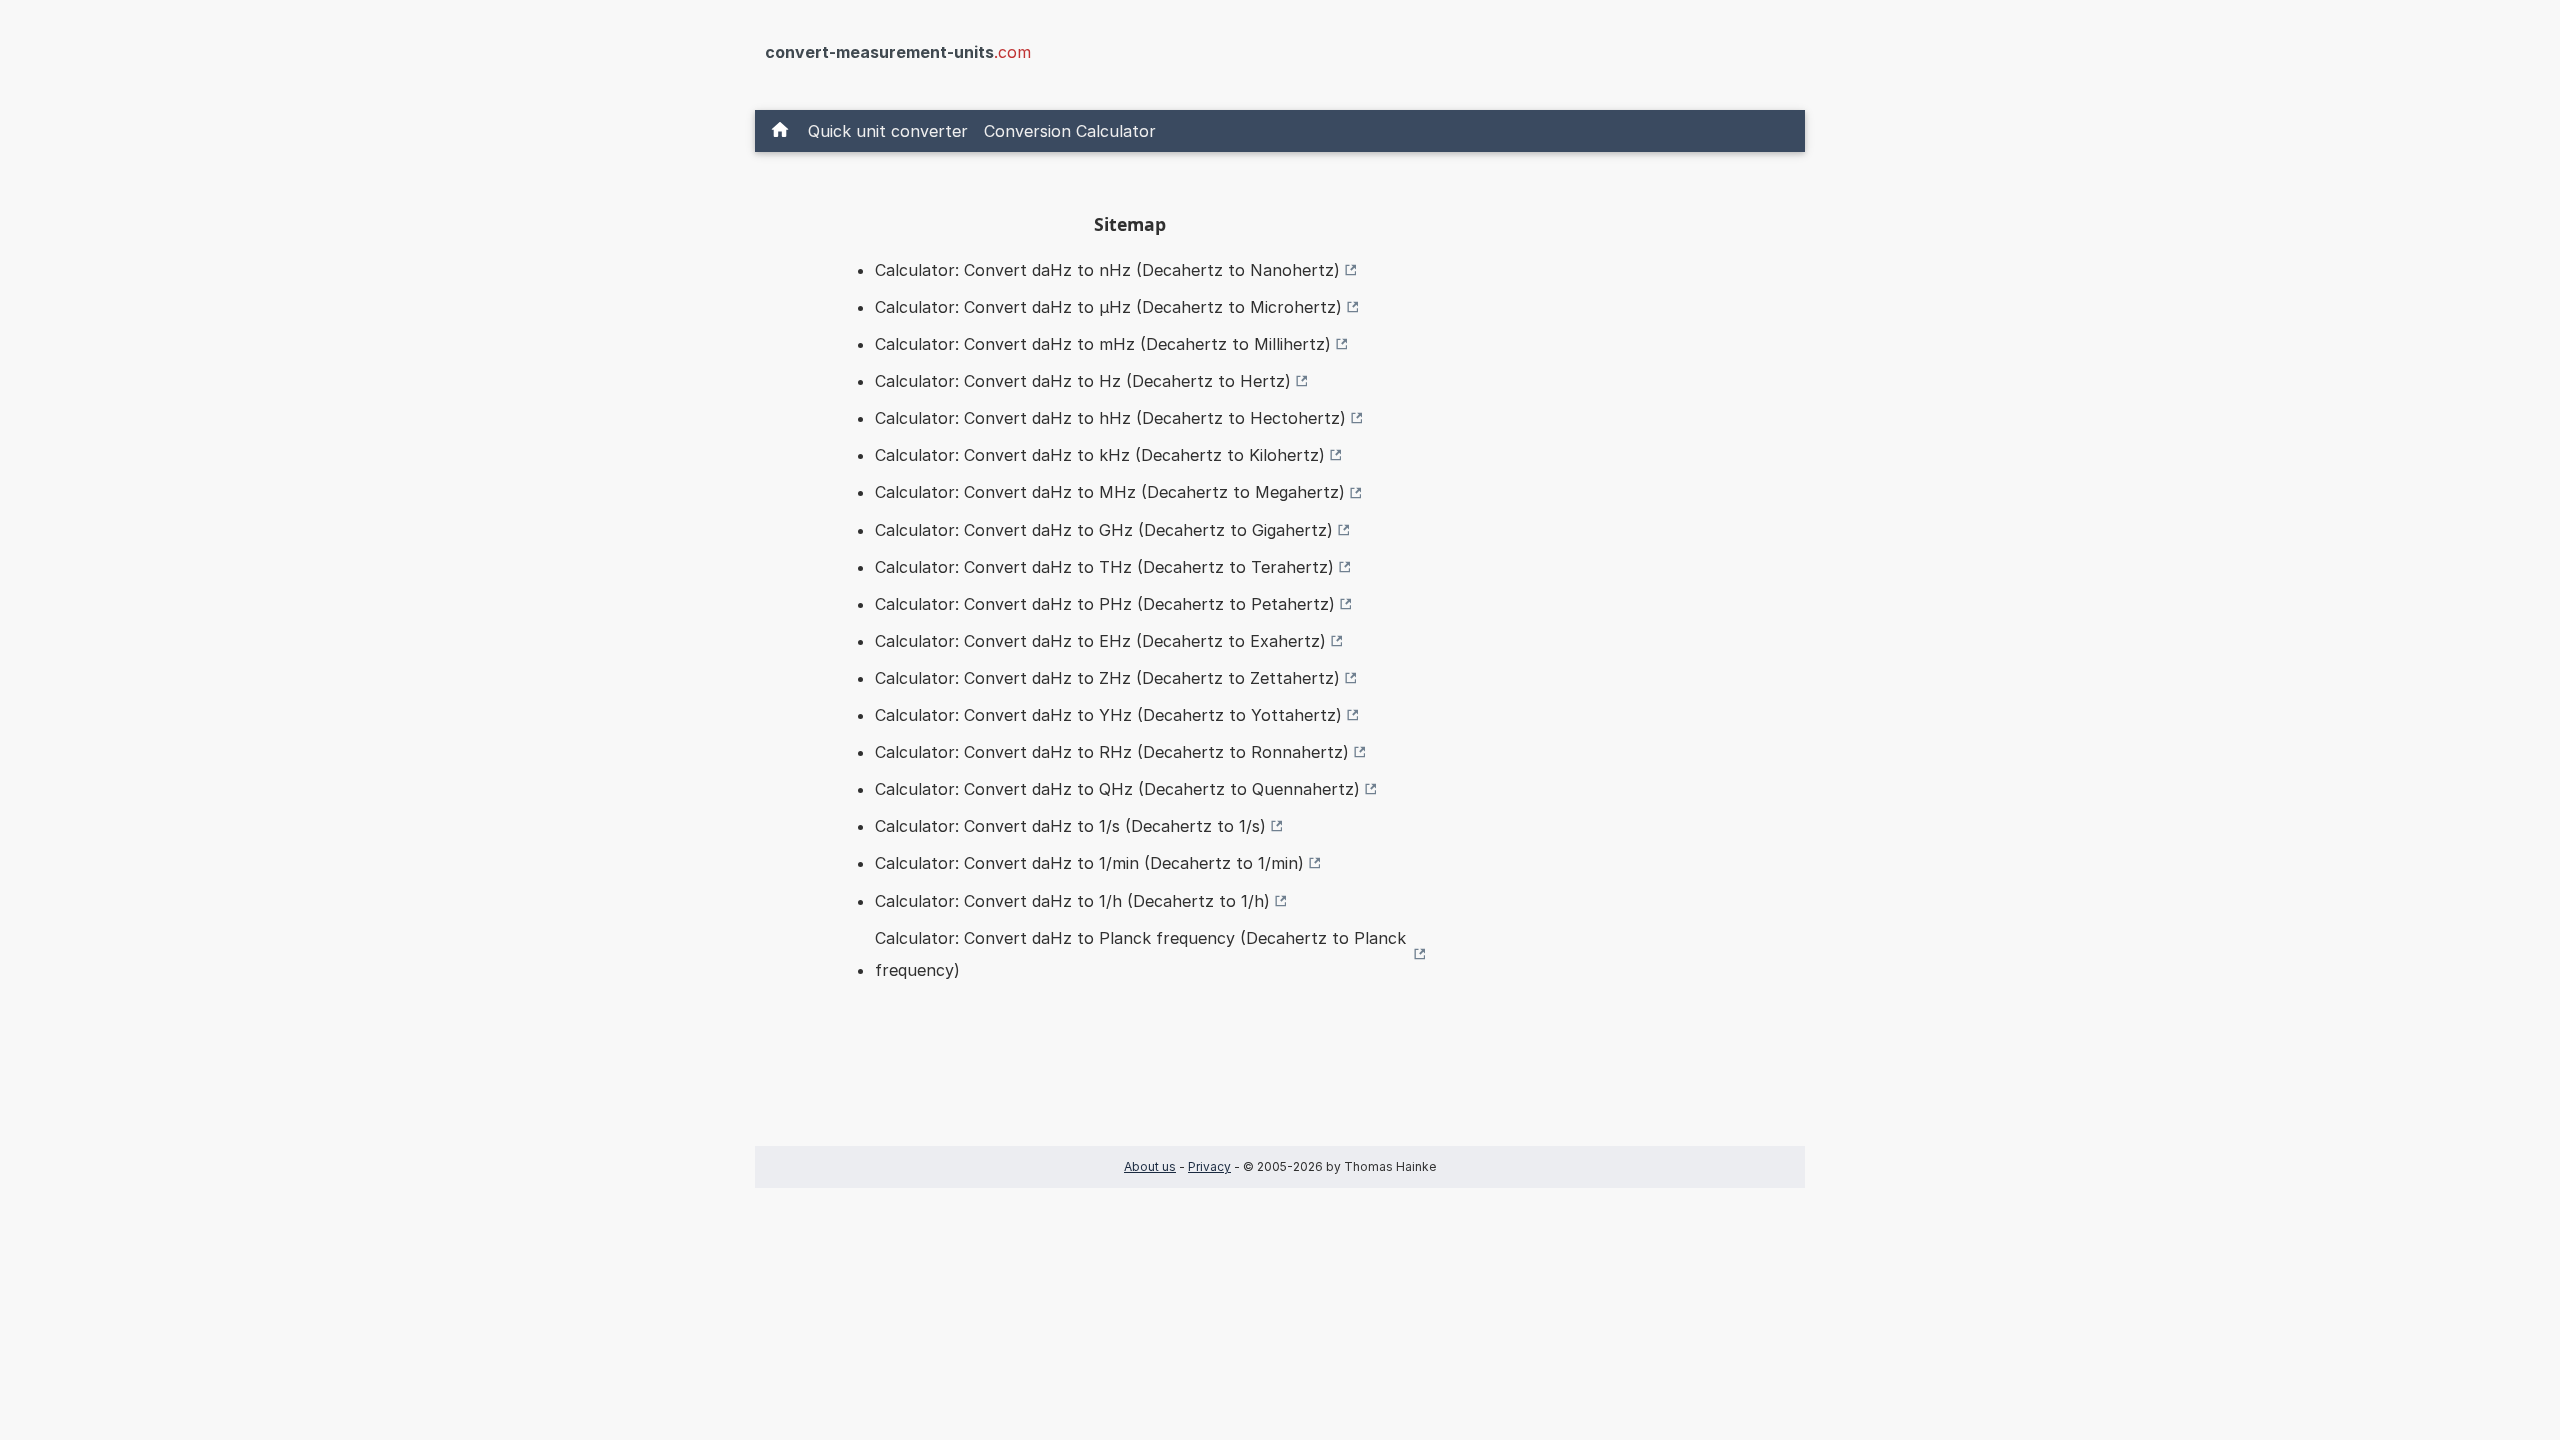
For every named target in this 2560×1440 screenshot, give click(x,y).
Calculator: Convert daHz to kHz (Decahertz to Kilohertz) (1100, 455)
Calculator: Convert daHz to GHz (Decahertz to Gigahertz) (1104, 530)
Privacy (1209, 1166)
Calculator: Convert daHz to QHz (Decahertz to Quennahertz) (1117, 789)
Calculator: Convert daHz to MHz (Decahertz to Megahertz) (1110, 492)
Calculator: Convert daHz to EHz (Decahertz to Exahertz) (1100, 641)
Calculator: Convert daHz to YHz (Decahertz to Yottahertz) (1108, 715)
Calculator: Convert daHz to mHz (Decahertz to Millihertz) (1103, 344)
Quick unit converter (888, 131)
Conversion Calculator (1070, 131)
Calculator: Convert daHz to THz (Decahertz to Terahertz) (1104, 567)
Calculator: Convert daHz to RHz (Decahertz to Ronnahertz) (1112, 752)
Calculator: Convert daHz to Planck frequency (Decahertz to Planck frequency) (1140, 954)
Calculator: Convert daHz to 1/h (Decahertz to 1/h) (1072, 901)
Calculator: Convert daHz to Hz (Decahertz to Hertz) (1083, 381)
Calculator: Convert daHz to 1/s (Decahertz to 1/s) (1070, 826)
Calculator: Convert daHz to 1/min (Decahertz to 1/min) (1089, 863)
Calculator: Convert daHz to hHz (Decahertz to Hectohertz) (1110, 418)
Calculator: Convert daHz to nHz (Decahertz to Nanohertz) (1107, 270)
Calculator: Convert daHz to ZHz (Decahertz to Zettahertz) (1107, 678)
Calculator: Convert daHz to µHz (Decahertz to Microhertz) (1108, 307)
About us (1150, 1166)
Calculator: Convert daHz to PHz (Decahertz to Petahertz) (1105, 604)
